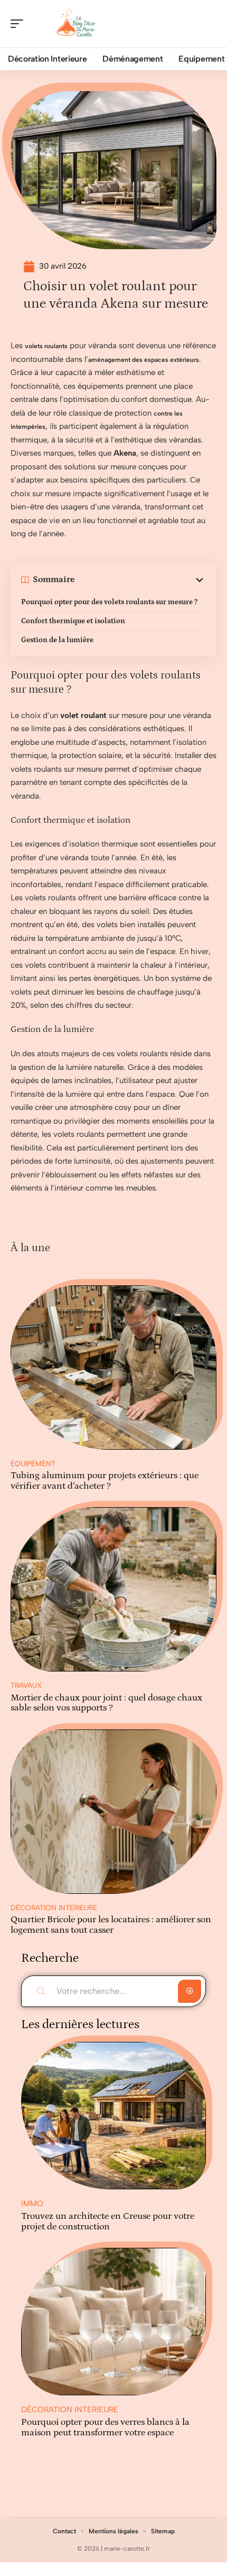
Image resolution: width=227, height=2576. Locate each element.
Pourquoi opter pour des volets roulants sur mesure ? (109, 602)
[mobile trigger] (20, 24)
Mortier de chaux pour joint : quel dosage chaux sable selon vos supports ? (106, 1703)
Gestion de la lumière (57, 640)
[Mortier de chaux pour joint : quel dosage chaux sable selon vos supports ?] (113, 1589)
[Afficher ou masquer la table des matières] (140, 580)
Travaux (26, 1685)
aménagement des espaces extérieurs (144, 360)
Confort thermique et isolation (73, 621)
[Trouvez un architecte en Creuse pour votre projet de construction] (113, 2116)
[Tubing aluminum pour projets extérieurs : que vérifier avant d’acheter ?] (113, 1368)
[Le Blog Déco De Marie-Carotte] (76, 24)
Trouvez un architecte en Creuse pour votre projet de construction (108, 2221)
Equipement (33, 1463)
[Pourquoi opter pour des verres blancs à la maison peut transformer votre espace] (113, 2322)
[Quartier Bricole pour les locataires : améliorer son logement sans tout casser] (113, 1812)
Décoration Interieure (54, 1908)
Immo (32, 2204)
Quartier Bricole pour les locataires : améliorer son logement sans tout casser (111, 1925)
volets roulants (46, 346)
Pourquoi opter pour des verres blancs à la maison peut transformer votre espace (105, 2427)
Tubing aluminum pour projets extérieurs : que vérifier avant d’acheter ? (105, 1481)
